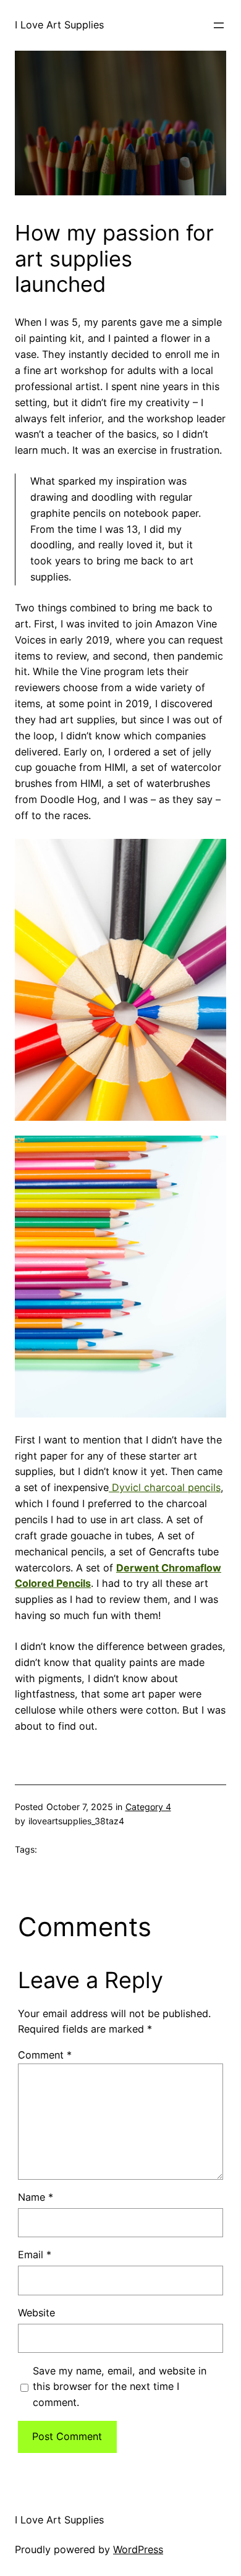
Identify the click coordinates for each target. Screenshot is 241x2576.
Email (35, 2255)
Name (36, 2197)
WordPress (138, 2549)
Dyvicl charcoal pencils (165, 1487)
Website (36, 2313)
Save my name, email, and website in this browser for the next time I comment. (120, 2387)
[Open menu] (219, 25)
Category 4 (148, 1807)
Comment (45, 2055)
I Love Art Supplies (59, 25)
